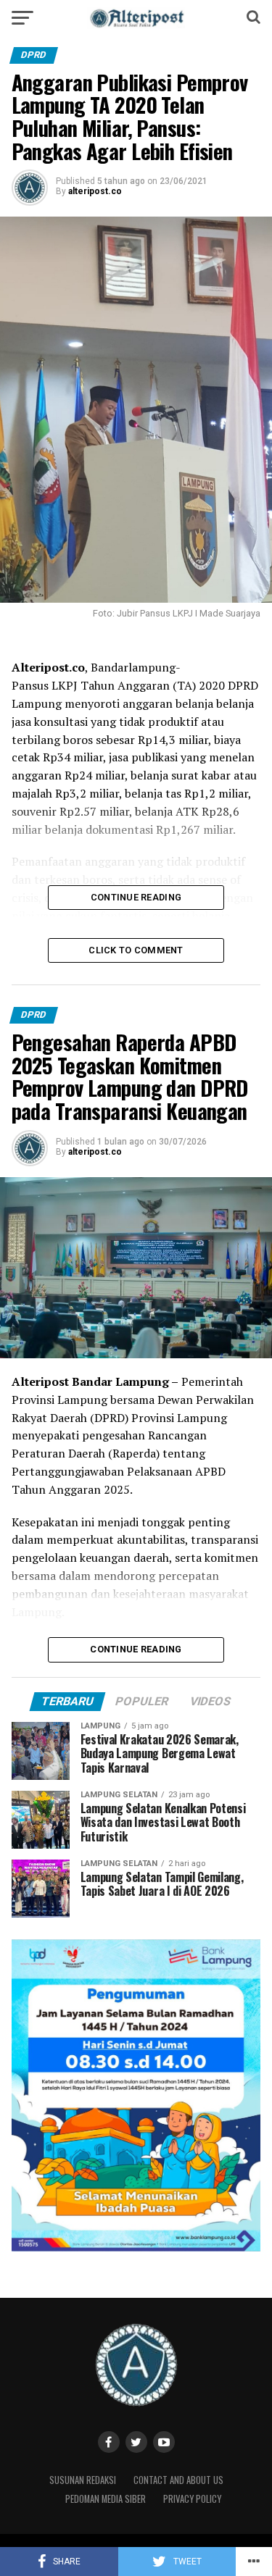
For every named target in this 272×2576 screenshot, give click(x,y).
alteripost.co (95, 191)
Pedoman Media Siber (106, 2499)
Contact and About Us (178, 2480)
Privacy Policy (192, 2499)
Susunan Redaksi (83, 2480)
